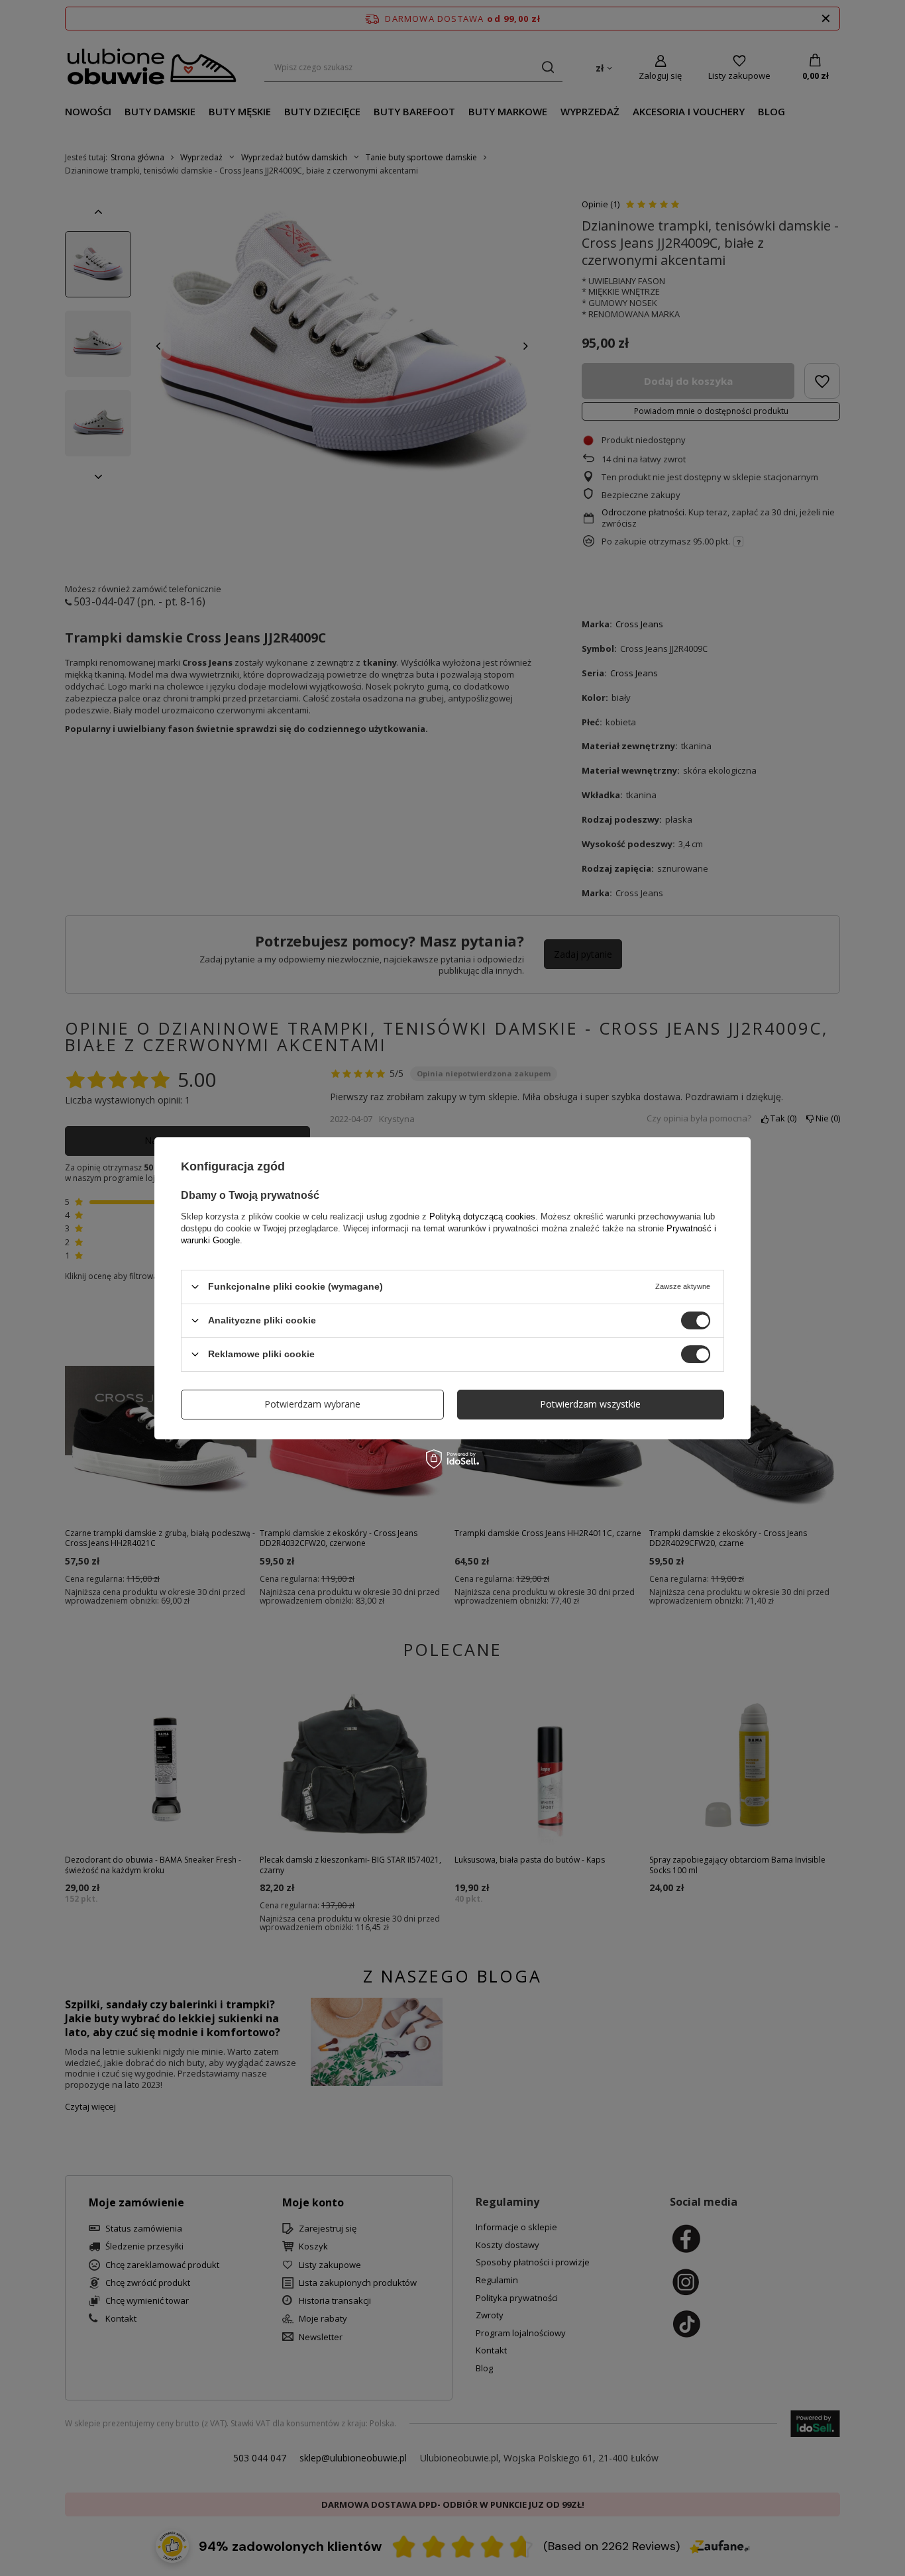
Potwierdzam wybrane (312, 1404)
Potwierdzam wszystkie (590, 1404)
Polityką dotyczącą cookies (482, 1216)
